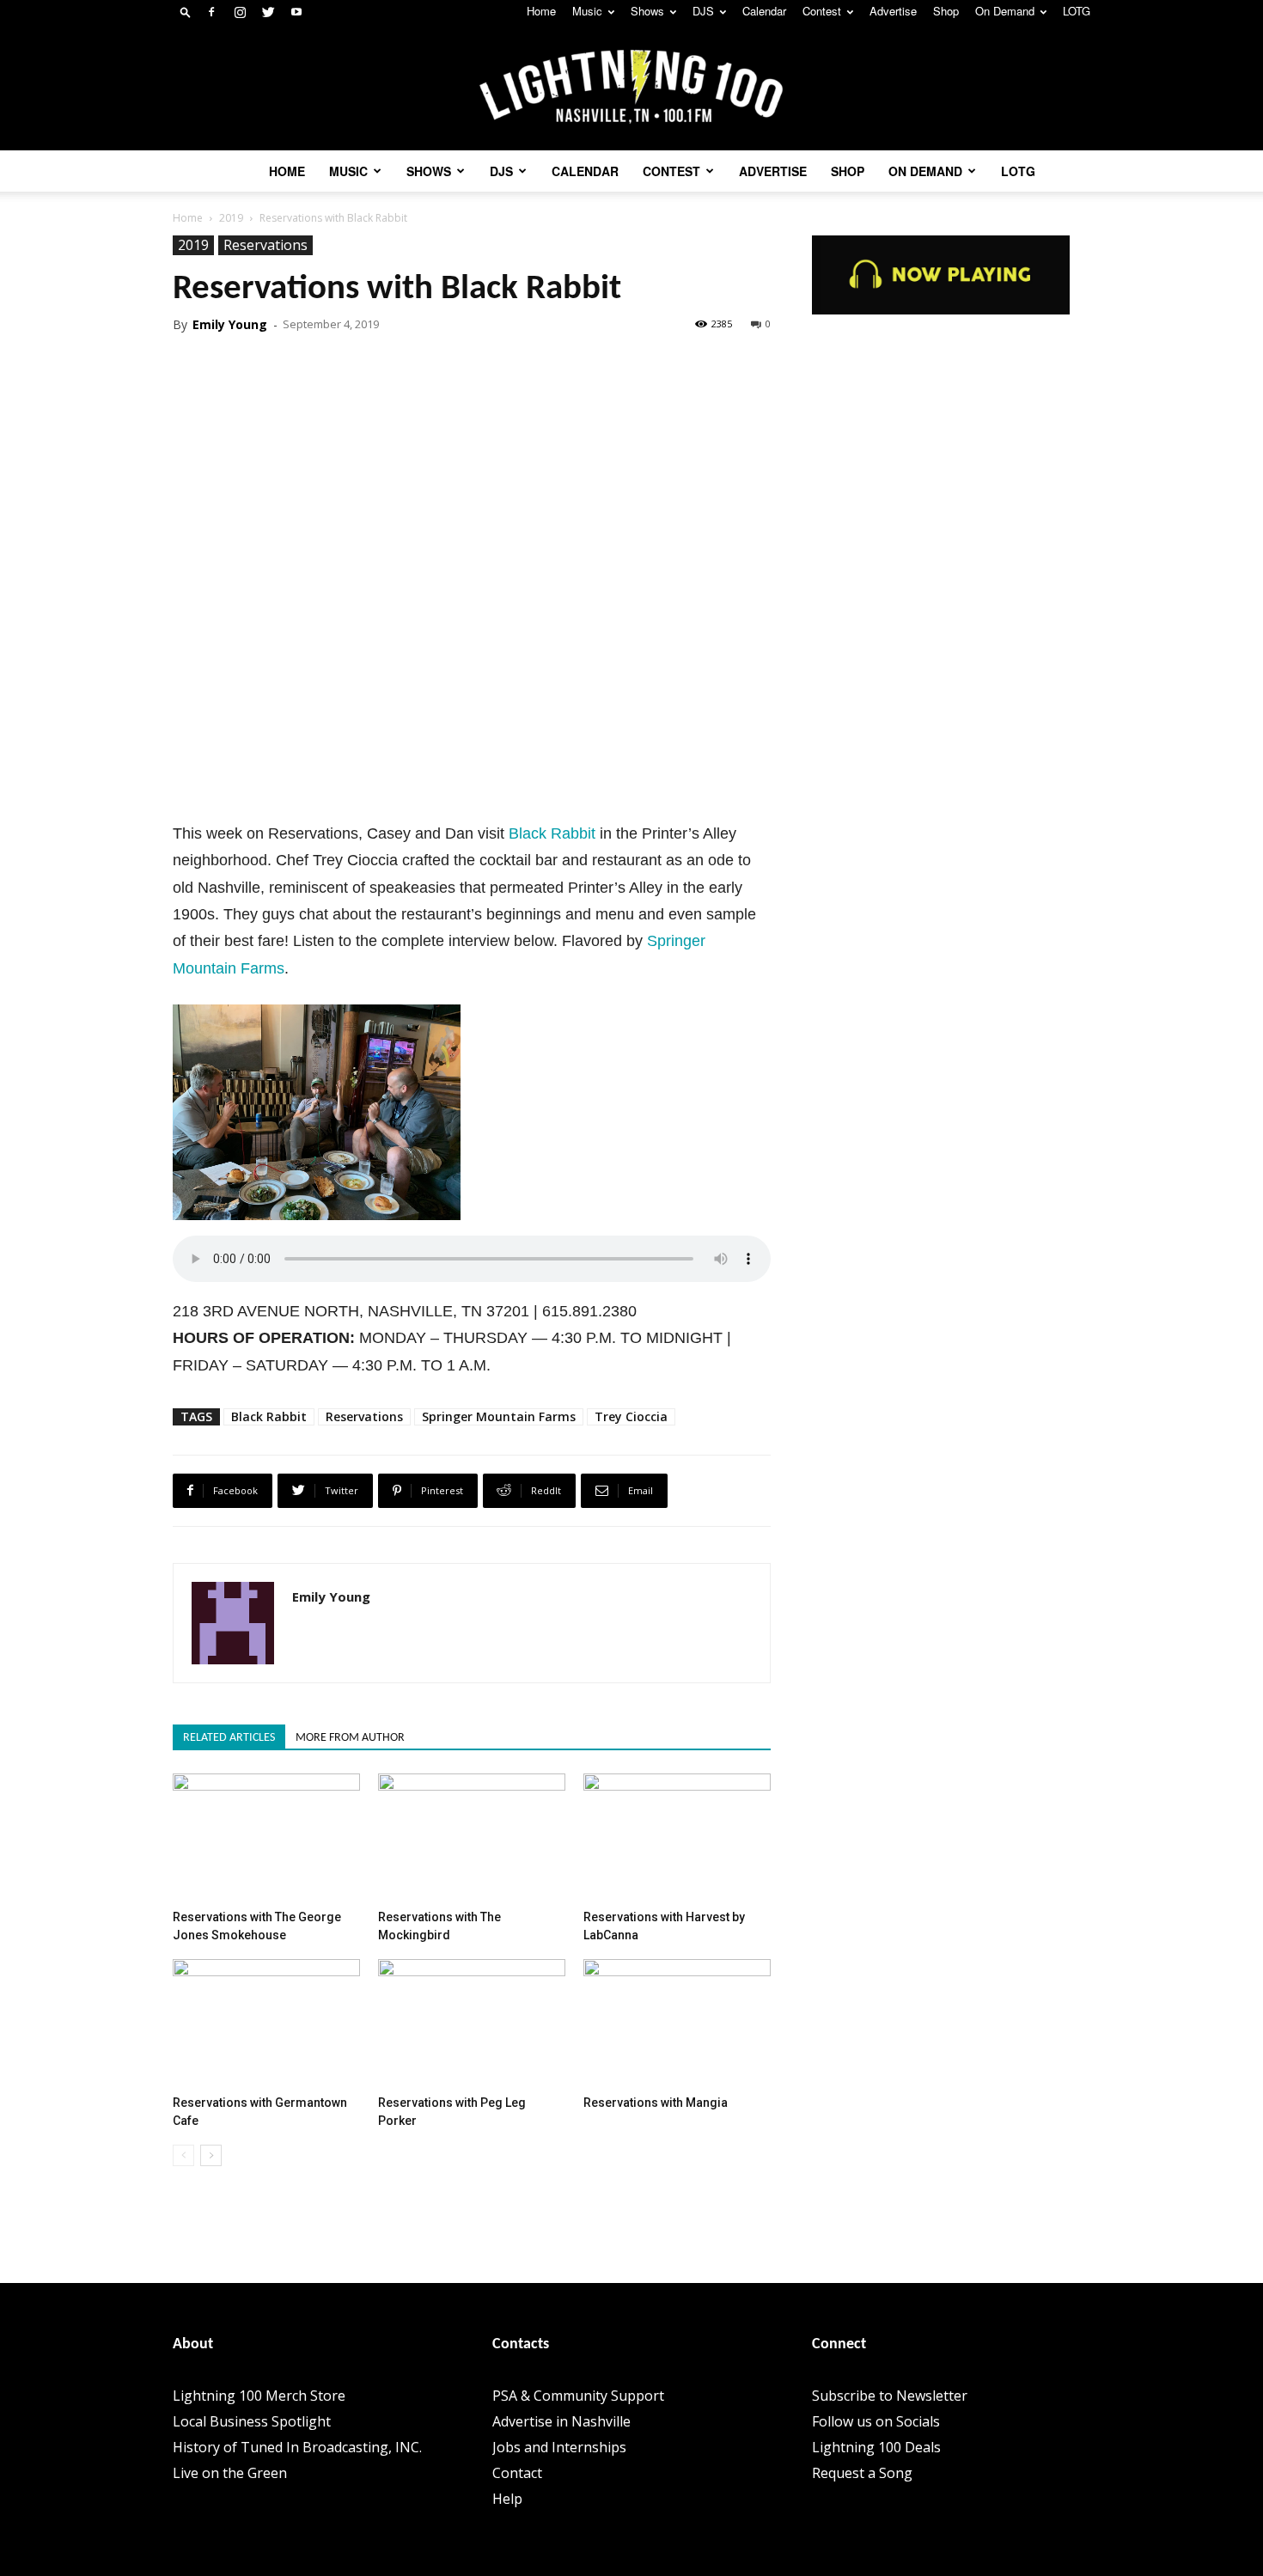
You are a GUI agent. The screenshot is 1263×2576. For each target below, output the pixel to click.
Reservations (265, 245)
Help (507, 2499)
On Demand (1005, 11)
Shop (946, 11)
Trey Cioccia (631, 1416)
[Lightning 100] (631, 87)
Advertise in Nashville (561, 2421)
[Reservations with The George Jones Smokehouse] (266, 1838)
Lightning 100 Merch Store (259, 2396)
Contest (822, 11)
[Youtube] (296, 12)
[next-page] (211, 2155)
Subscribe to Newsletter (890, 2396)
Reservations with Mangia (656, 2103)
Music (587, 11)
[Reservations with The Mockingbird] (472, 1838)
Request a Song (862, 2473)
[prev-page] (183, 2155)
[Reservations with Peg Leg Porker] (472, 2024)
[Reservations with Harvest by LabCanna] (677, 1838)
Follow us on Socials (876, 2421)
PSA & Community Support (578, 2396)
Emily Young (230, 324)
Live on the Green (230, 2473)
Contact (517, 2473)
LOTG (1077, 11)
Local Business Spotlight (252, 2421)
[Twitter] (268, 12)
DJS (703, 11)
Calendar (764, 11)
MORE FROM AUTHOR (350, 1738)
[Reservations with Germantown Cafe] (266, 2024)
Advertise (893, 11)
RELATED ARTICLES (229, 1738)
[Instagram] (240, 12)
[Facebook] (211, 12)
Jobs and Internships (559, 2447)
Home (541, 11)
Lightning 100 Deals (876, 2447)
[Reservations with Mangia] (677, 2024)
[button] (186, 12)
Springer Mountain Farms (499, 1416)
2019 (231, 218)
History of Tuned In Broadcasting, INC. (297, 2447)
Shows (647, 11)
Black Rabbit (552, 833)
